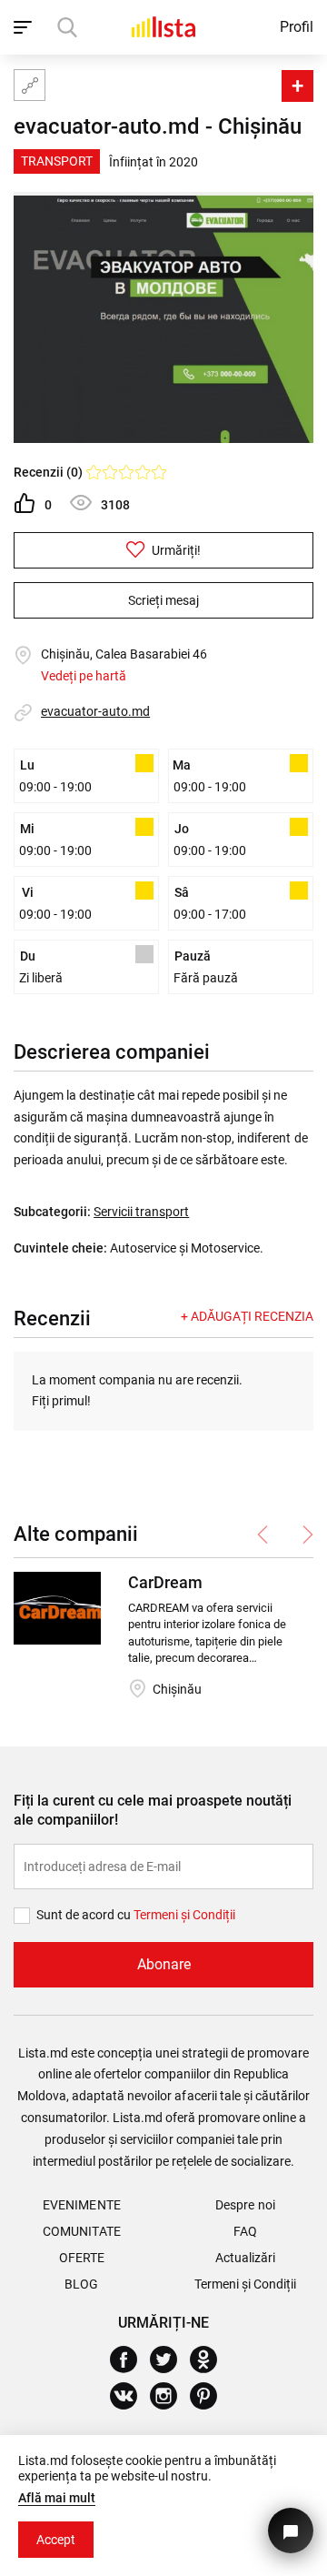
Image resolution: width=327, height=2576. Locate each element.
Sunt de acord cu (85, 1915)
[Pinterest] (210, 2396)
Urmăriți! (175, 550)
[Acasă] (163, 27)
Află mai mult (57, 2498)
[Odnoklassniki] (210, 2360)
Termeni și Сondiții (184, 1915)
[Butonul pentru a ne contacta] (291, 2531)
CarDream (165, 1582)
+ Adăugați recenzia (247, 1316)
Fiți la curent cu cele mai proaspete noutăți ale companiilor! (153, 1810)
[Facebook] (130, 2360)
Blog (81, 2284)
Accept (56, 2540)
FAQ (245, 2231)
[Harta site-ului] (30, 85)
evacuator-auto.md (95, 711)
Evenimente (81, 2205)
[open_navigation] (25, 27)
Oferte (82, 2258)
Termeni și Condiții (245, 2284)
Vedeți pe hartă (84, 676)
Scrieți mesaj (163, 600)
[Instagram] (170, 2396)
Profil (297, 27)
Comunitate (81, 2231)
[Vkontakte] (130, 2396)
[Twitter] (170, 2360)
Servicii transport (141, 1212)
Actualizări (245, 2258)
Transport (57, 161)
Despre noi (245, 2205)
